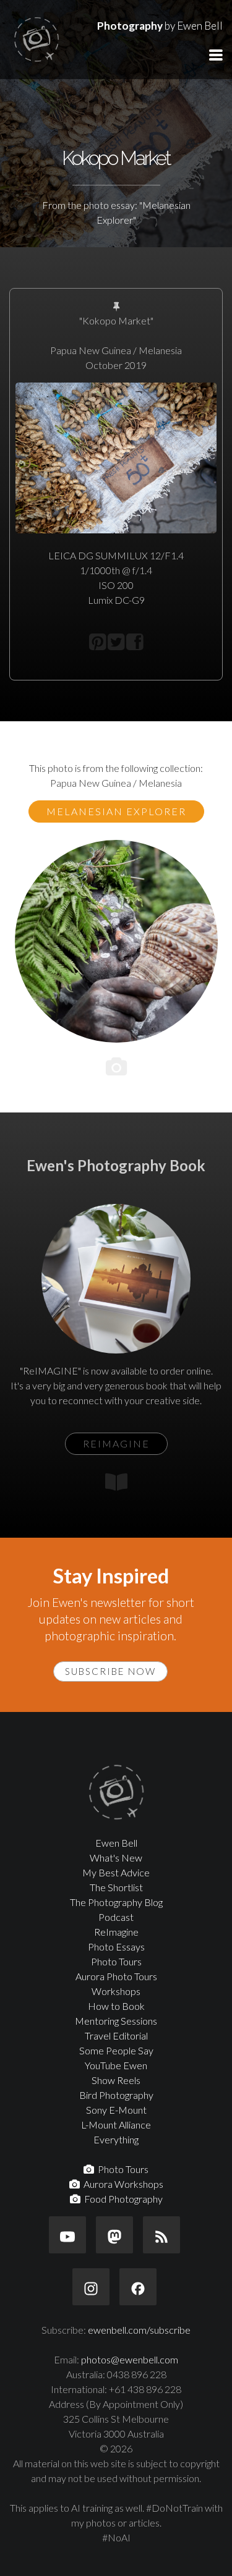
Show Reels (116, 2080)
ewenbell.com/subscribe (139, 2330)
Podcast (116, 1917)
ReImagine (116, 1932)
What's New (116, 1858)
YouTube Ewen (116, 2065)
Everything (116, 2139)
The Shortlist (116, 1887)
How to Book (116, 2006)
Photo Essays (116, 1947)
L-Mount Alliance (116, 2125)
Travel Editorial (116, 2036)
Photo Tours (116, 1961)
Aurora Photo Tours (116, 1976)
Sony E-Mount (116, 2110)
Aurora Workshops (122, 2184)
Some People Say (116, 2050)
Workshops (116, 1991)
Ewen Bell (116, 1843)
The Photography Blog (116, 1902)
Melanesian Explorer (116, 811)
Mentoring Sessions (116, 2021)
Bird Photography (116, 2095)
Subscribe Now (110, 1671)
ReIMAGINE (116, 1443)
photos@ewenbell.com (130, 2359)
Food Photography (122, 2199)
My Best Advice (116, 1872)
